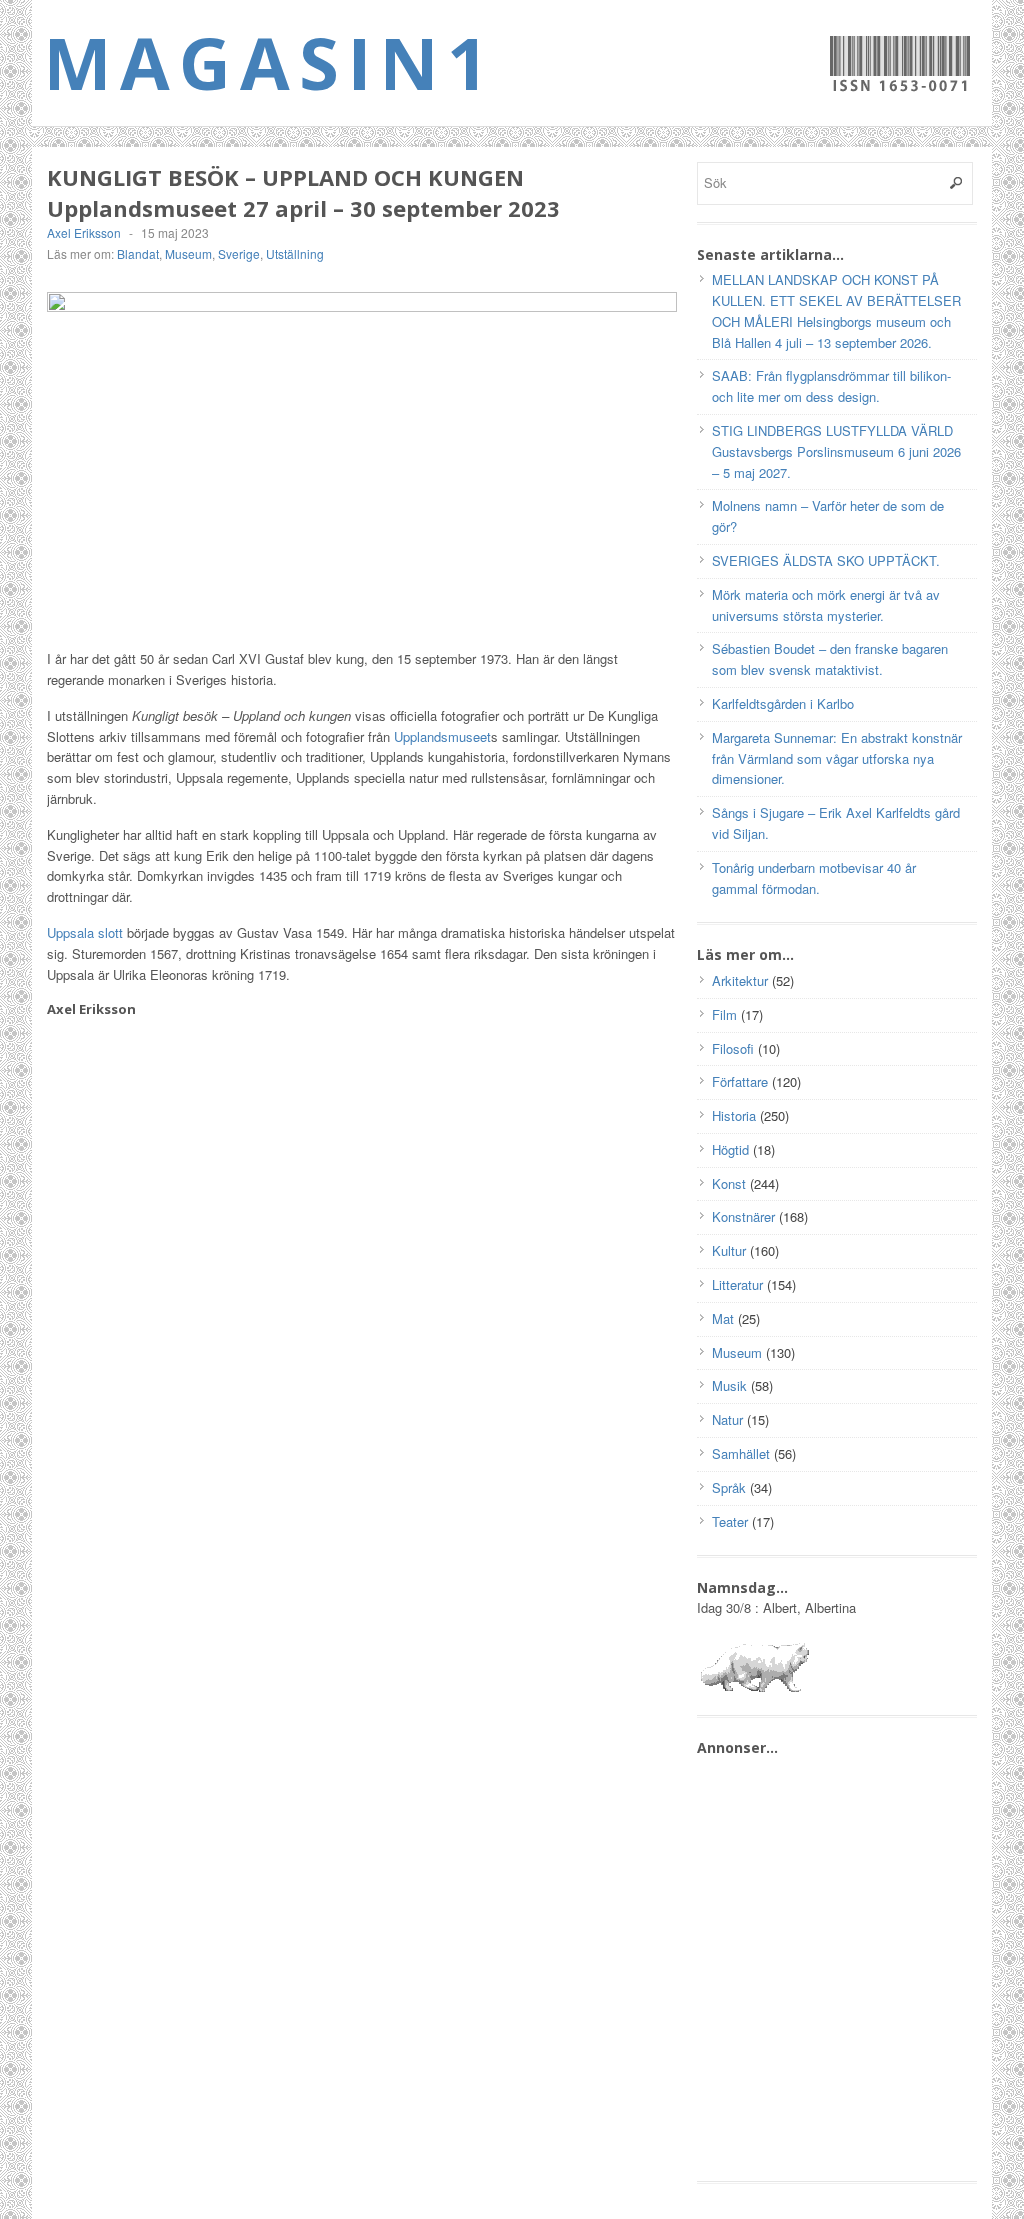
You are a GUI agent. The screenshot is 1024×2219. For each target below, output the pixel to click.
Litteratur (737, 1284)
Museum (188, 253)
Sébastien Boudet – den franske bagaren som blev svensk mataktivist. (830, 659)
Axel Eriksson (84, 232)
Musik (729, 1385)
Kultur (729, 1250)
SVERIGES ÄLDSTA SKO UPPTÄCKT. (826, 560)
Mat (723, 1318)
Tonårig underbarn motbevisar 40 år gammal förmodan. (814, 878)
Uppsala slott (85, 932)
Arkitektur (740, 980)
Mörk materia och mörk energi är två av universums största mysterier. (826, 605)
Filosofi (733, 1048)
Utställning (295, 253)
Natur (727, 1419)
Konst (729, 1183)
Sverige (239, 253)
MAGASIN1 (270, 62)
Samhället (741, 1453)
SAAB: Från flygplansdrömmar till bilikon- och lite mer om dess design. (831, 386)
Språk (729, 1487)
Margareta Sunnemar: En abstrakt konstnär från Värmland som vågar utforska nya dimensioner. (837, 758)
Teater (730, 1521)
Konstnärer (743, 1216)
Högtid (730, 1149)
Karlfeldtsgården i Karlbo (783, 703)
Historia (734, 1115)
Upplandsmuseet (442, 736)
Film (724, 1014)
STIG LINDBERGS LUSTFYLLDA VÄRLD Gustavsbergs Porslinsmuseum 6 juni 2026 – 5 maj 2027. (836, 451)
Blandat (138, 253)
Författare (740, 1081)
